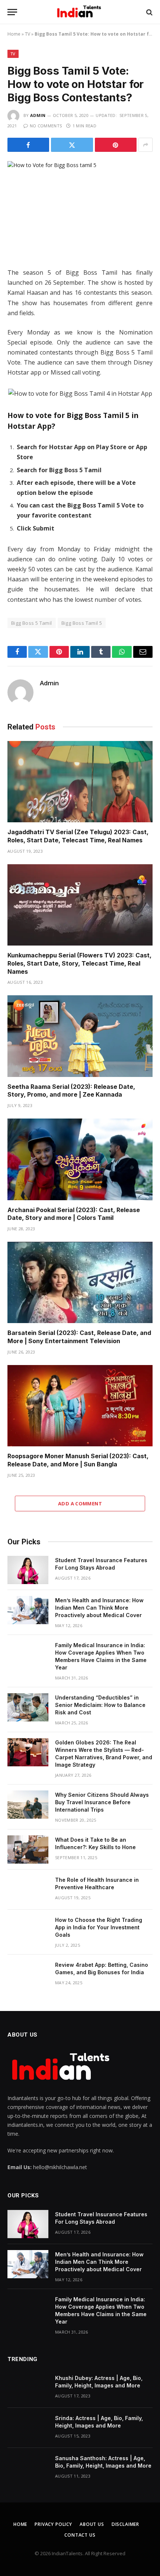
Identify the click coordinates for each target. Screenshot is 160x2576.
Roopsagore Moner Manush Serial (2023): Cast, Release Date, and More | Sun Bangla (78, 1460)
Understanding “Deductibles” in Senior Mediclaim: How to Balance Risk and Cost (100, 1705)
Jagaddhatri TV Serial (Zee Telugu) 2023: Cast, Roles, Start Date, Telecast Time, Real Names (78, 836)
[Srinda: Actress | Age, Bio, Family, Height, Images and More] (28, 2428)
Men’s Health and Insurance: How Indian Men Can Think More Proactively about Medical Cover (99, 1608)
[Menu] (12, 12)
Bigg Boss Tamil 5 (82, 623)
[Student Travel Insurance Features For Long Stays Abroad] (28, 1570)
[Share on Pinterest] (116, 145)
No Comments (46, 126)
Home (14, 34)
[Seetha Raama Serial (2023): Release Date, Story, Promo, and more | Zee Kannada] (80, 1036)
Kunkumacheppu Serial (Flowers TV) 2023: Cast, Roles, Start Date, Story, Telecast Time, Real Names (79, 963)
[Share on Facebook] (28, 145)
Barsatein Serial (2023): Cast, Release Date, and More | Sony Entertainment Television (79, 1337)
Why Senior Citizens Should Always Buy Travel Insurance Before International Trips (102, 1802)
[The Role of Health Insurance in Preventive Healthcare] (28, 1890)
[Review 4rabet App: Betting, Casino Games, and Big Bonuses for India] (28, 1975)
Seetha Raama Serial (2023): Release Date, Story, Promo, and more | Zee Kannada (71, 1091)
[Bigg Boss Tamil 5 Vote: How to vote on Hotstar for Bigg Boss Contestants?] (80, 208)
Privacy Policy (53, 2524)
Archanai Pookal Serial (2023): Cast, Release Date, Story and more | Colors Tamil (74, 1214)
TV (28, 34)
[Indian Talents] (80, 12)
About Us (92, 2524)
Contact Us (80, 2535)
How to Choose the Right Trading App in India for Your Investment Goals (99, 1927)
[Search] (149, 12)
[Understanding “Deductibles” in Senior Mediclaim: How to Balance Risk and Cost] (28, 1707)
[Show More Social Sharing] (145, 145)
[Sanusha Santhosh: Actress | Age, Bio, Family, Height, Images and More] (28, 2468)
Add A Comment (80, 1504)
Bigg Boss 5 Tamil (32, 623)
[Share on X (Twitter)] (72, 145)
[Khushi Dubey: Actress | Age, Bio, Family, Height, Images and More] (28, 2388)
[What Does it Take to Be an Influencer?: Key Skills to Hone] (28, 1849)
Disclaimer (125, 2524)
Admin (38, 115)
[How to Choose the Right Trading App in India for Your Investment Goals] (28, 1930)
